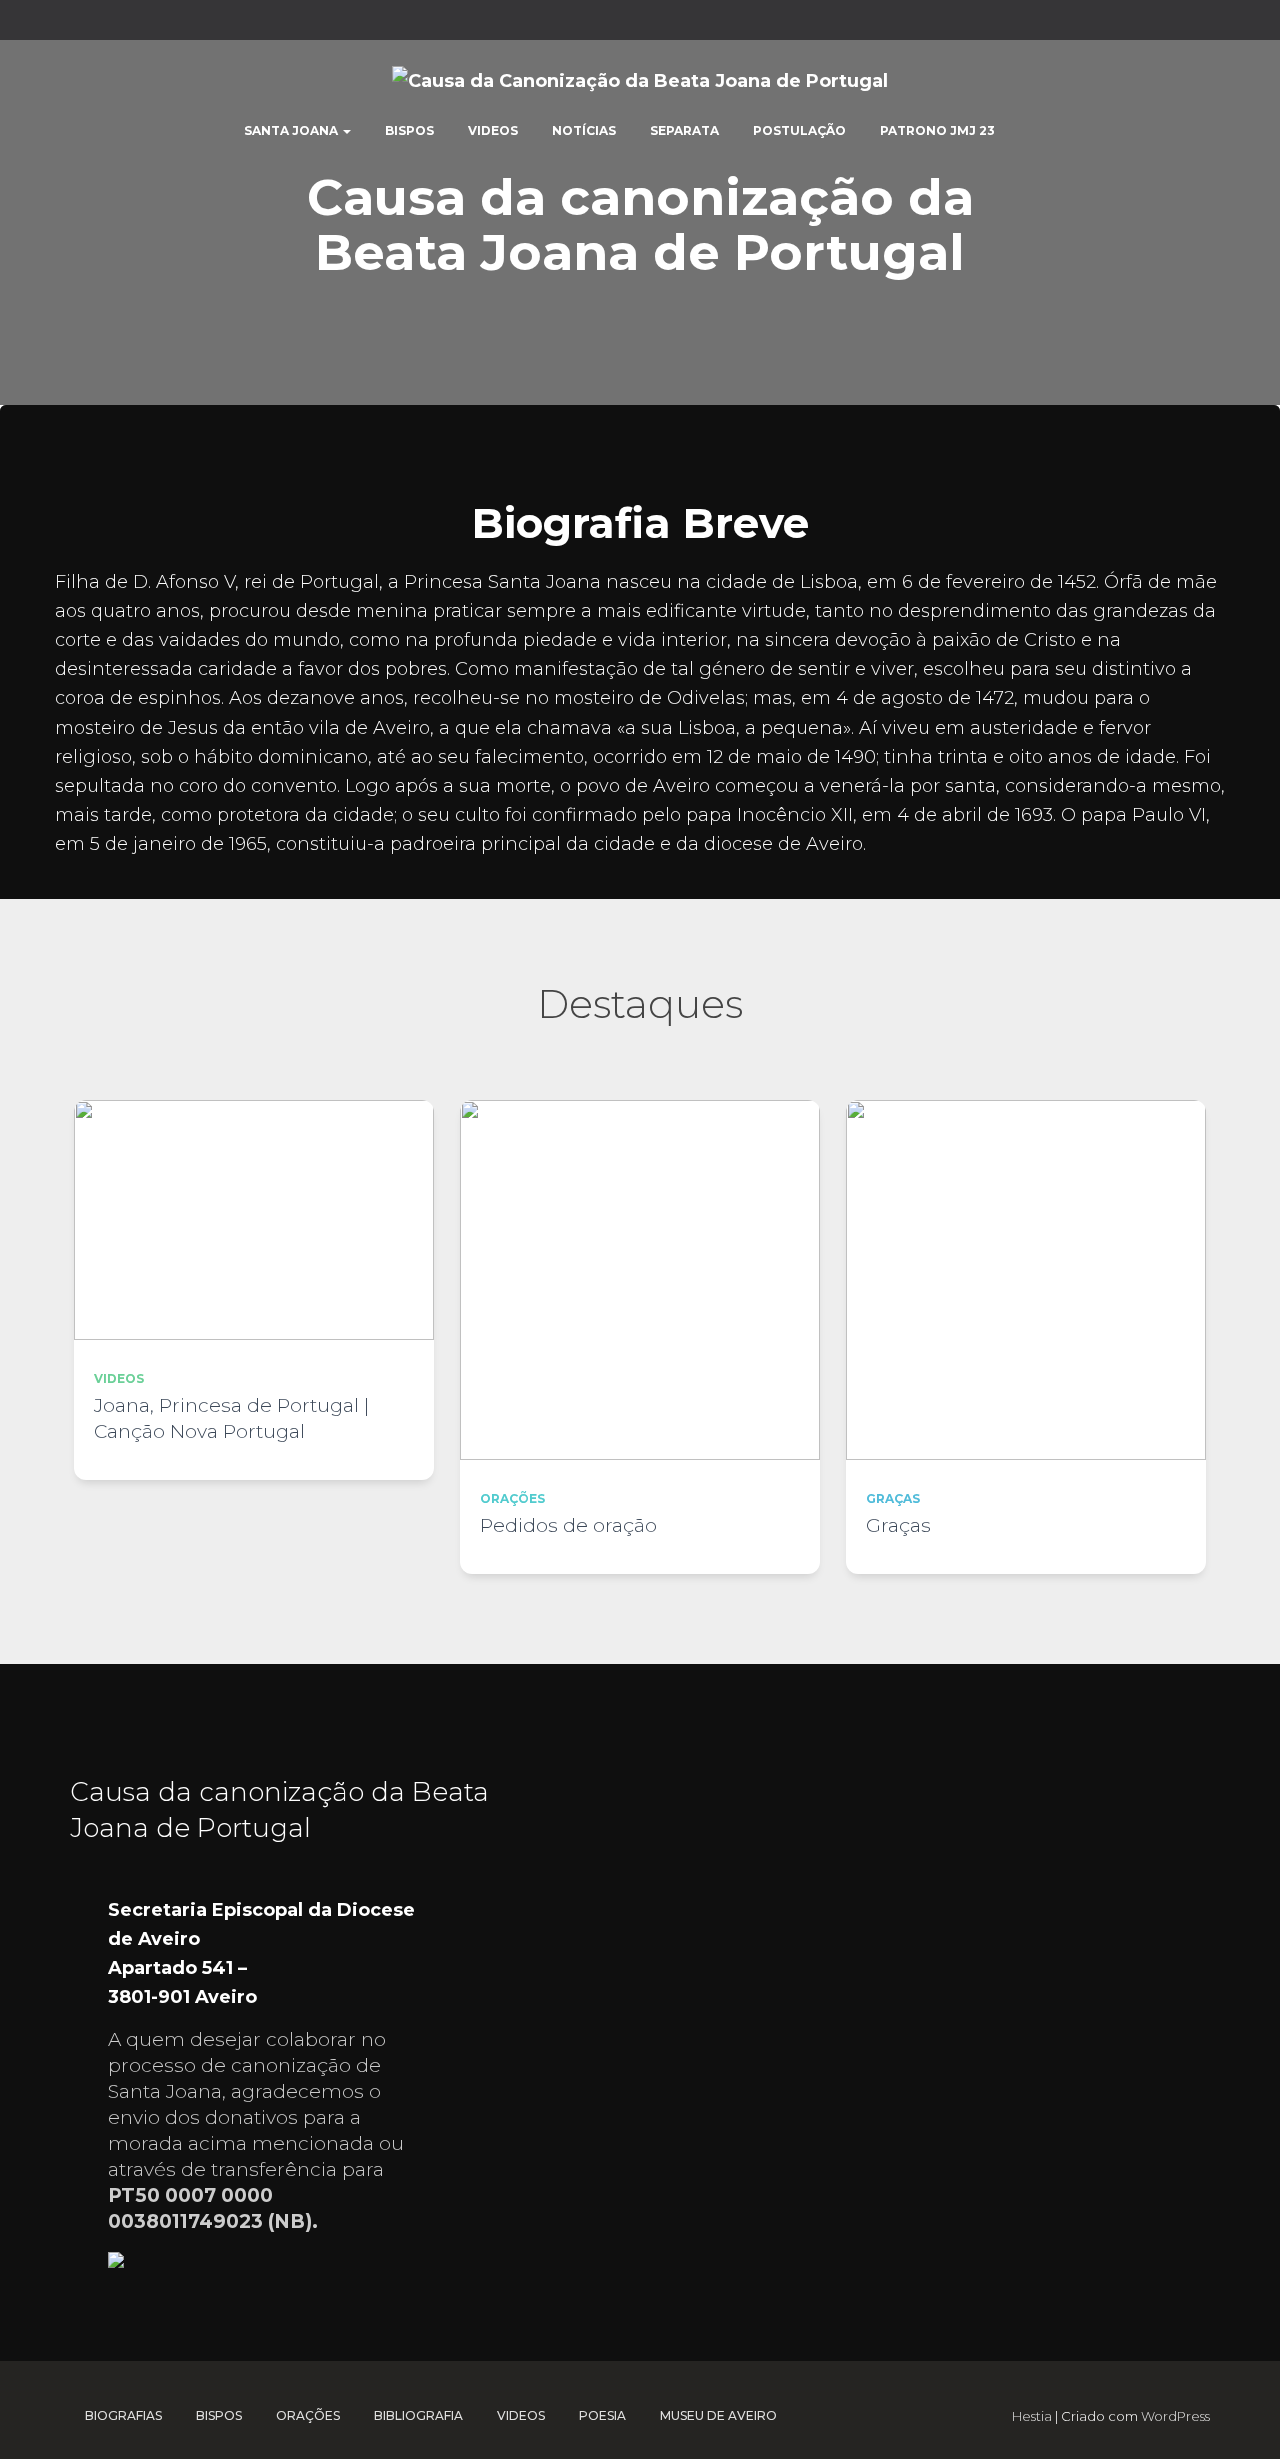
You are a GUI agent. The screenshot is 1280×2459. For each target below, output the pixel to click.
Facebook (1048, 22)
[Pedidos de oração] (640, 1280)
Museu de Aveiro (718, 2415)
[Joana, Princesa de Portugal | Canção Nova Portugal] (254, 1220)
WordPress (1175, 2416)
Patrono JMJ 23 (937, 130)
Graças (893, 1498)
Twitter (1074, 22)
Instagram (1152, 22)
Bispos (409, 130)
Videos (493, 130)
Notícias (584, 130)
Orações (512, 1498)
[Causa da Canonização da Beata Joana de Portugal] (640, 80)
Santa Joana (292, 130)
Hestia (1032, 2416)
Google (1100, 22)
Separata (684, 130)
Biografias (123, 2415)
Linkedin (1126, 22)
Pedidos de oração (568, 1525)
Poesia (602, 2415)
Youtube (1204, 22)
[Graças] (1026, 1280)
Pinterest (1178, 22)
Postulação (799, 130)
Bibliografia (418, 2415)
